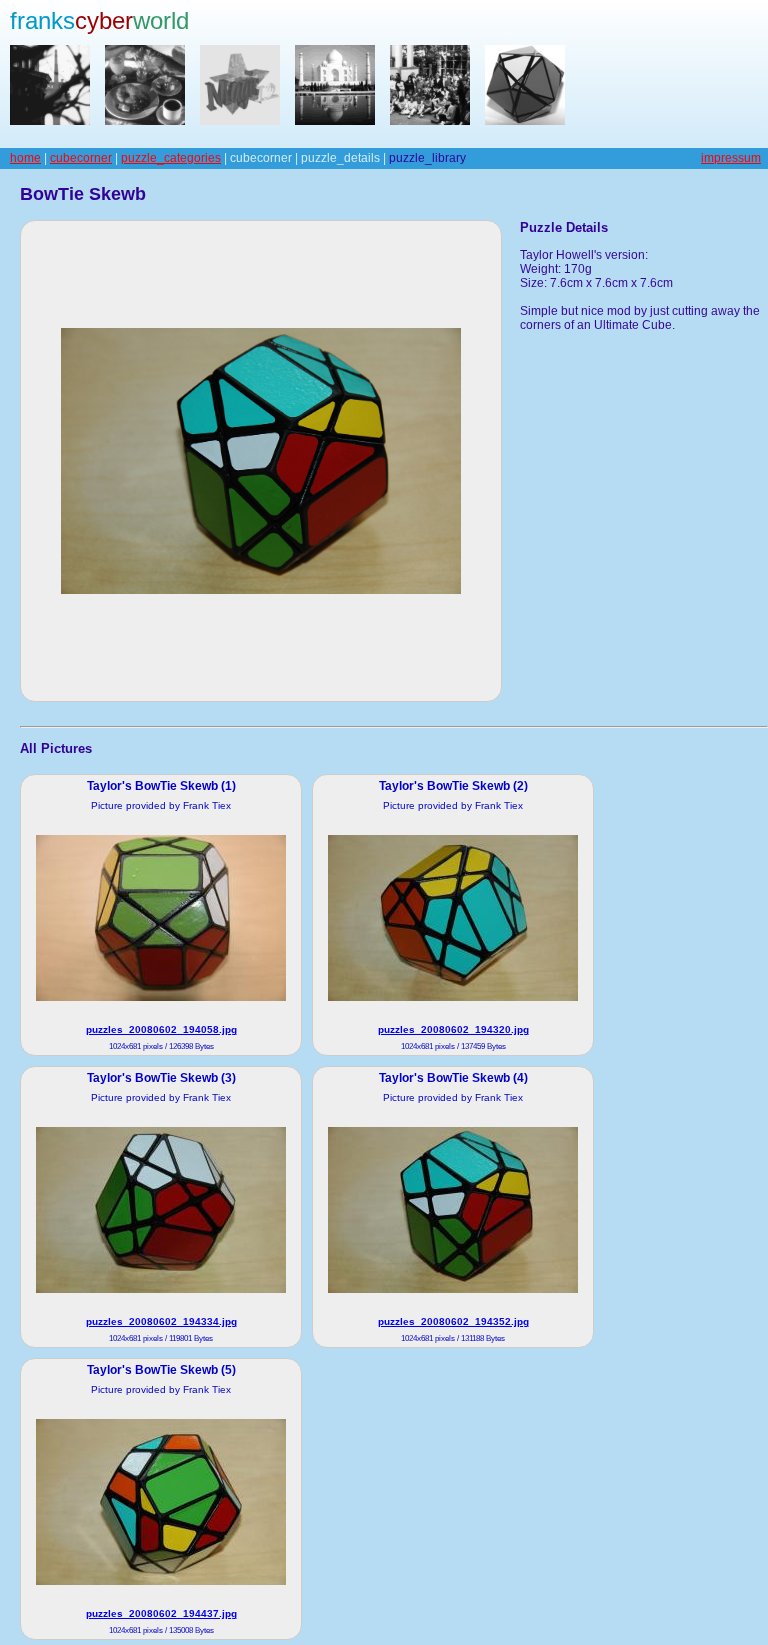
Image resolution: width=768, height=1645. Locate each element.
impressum (731, 158)
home (25, 158)
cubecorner (81, 158)
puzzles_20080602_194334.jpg (161, 1321)
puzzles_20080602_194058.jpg (161, 1029)
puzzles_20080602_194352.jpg (453, 1321)
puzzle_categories (171, 158)
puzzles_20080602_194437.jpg (161, 1613)
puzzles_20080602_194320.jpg (453, 1029)
